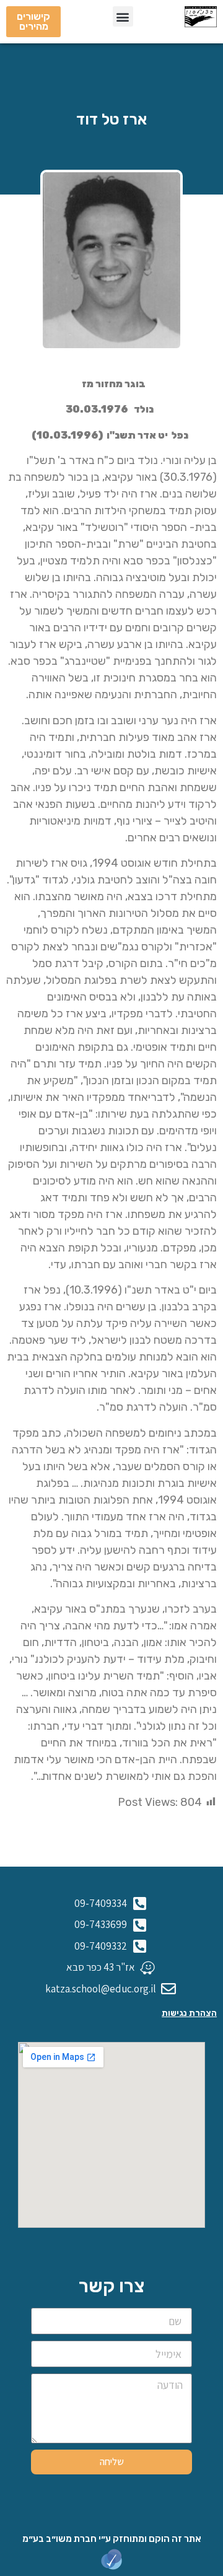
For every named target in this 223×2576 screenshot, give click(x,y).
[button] (123, 16)
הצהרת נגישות (189, 2013)
